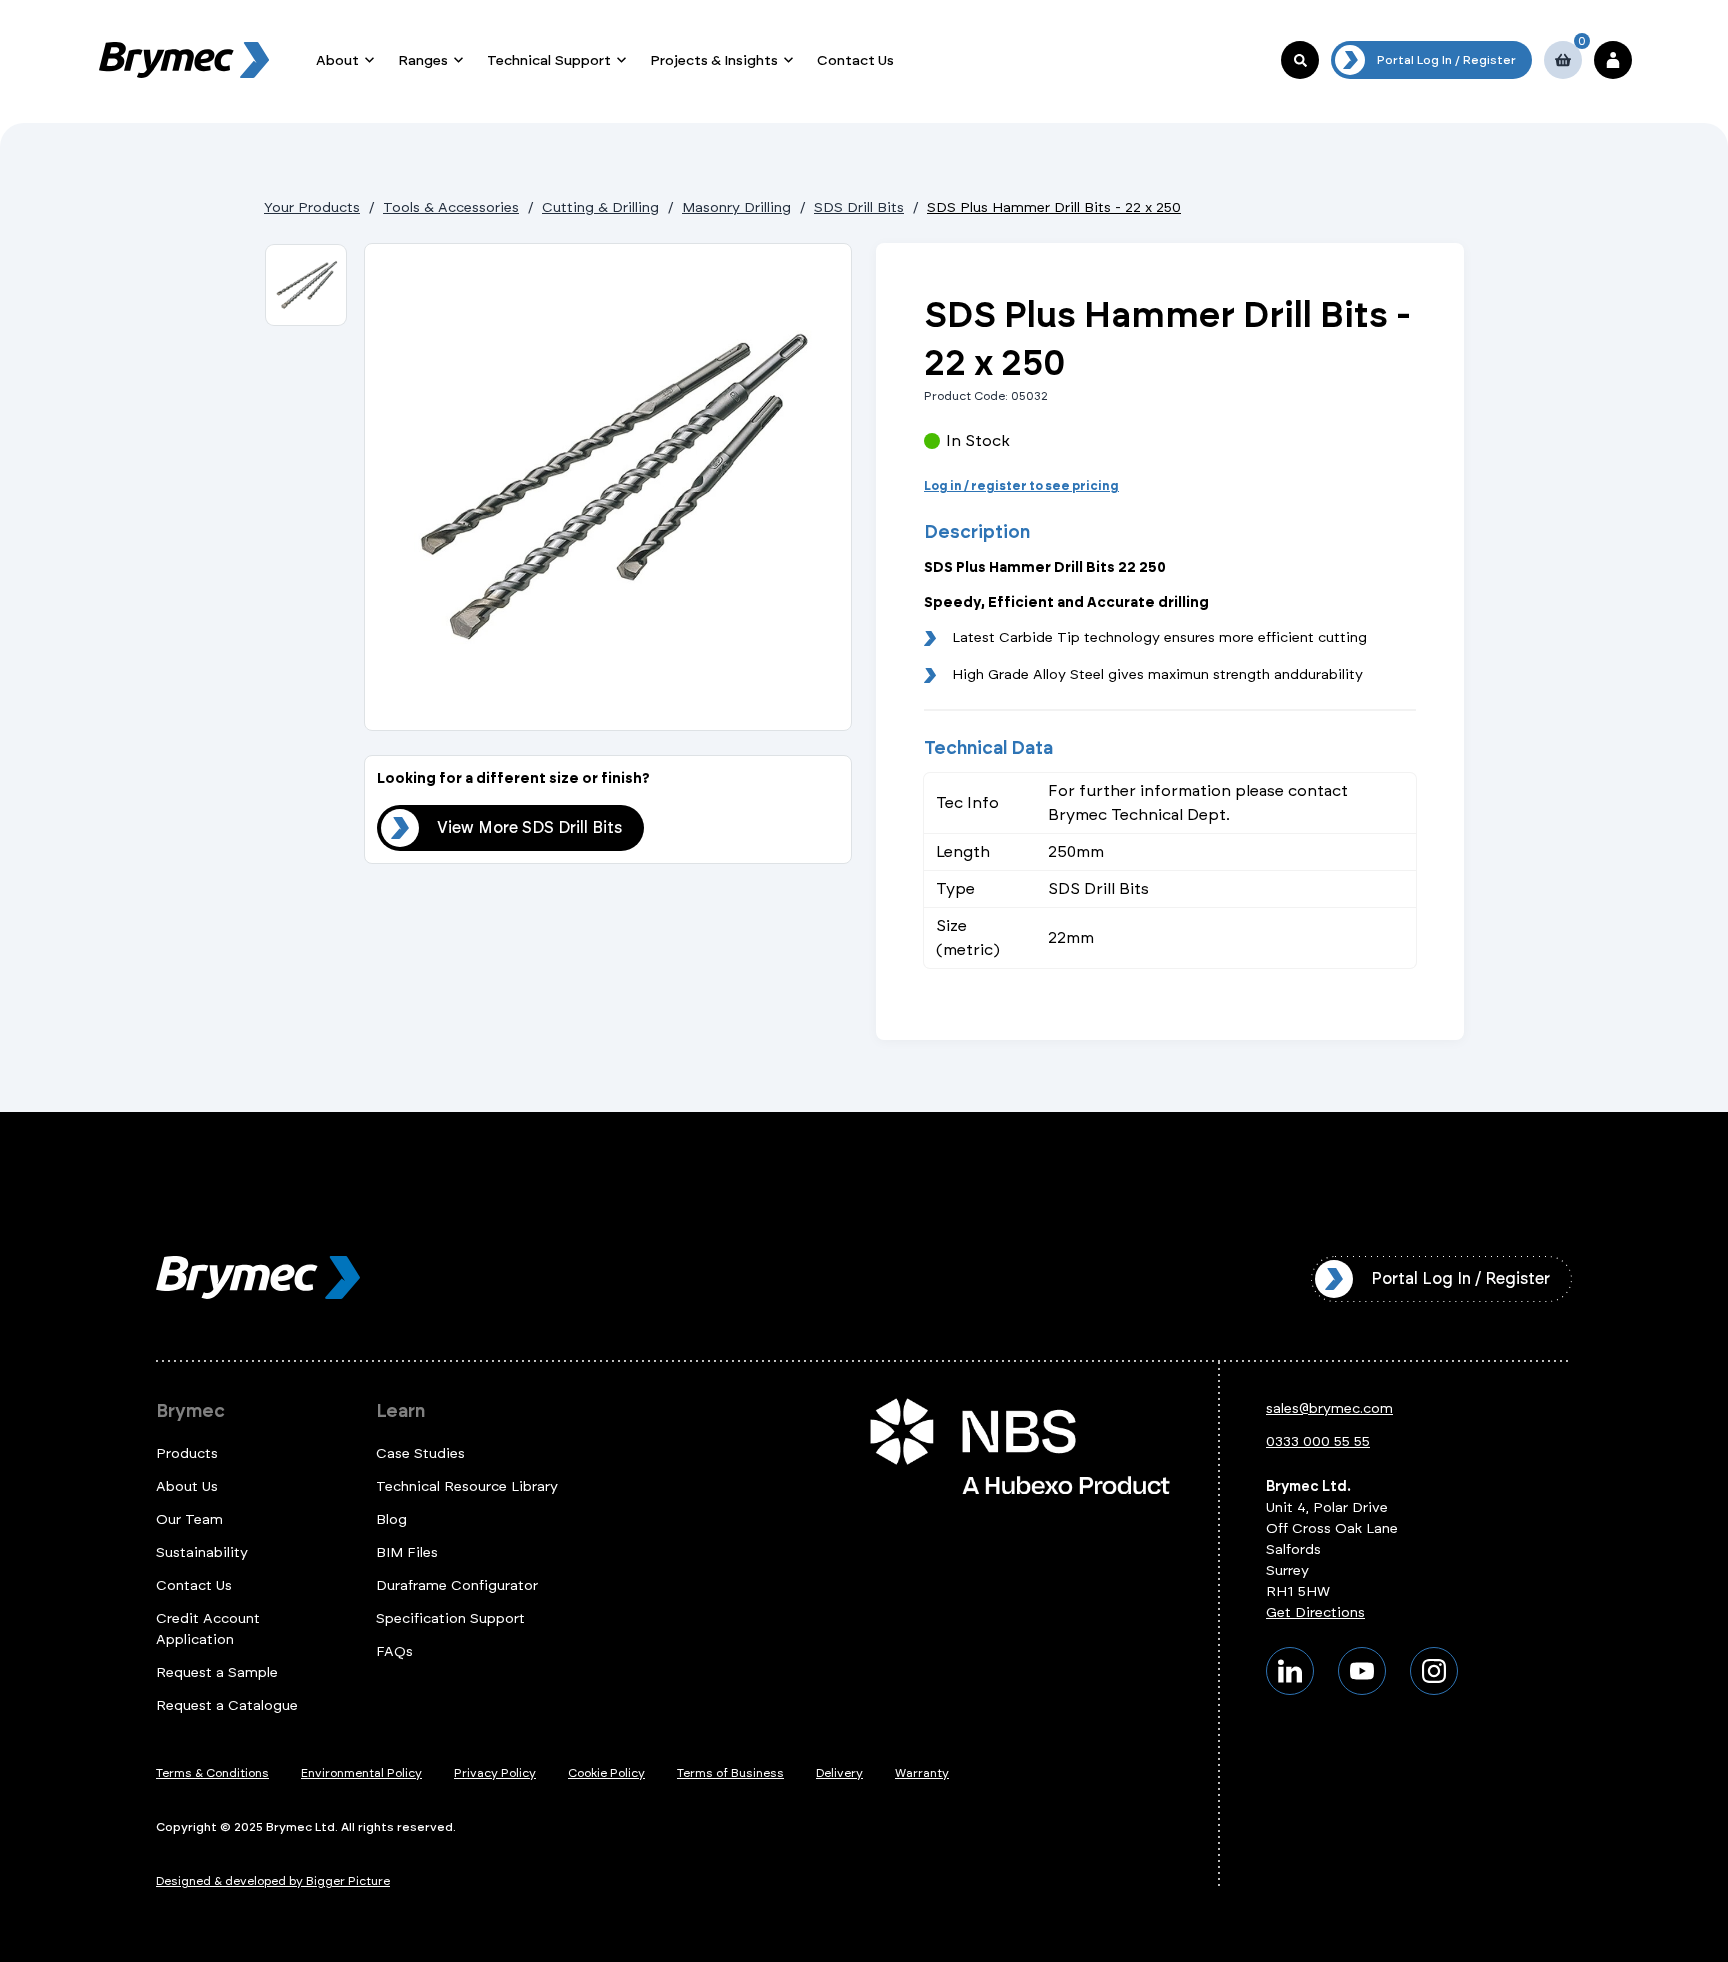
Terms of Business (730, 1773)
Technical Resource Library (467, 1486)
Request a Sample (217, 1672)
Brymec (190, 1411)
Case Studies (420, 1453)
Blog (391, 1519)
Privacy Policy (495, 1773)
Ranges (423, 60)
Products (187, 1453)
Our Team (189, 1519)
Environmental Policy (361, 1773)
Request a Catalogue (227, 1705)
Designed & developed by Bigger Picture (273, 1881)
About (337, 60)
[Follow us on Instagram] (1434, 1671)
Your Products (312, 207)
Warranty (922, 1773)
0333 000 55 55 (1318, 1441)
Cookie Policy (606, 1773)
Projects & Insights (714, 60)
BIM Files (407, 1552)
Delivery (839, 1773)
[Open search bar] (1300, 60)
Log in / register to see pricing (1021, 486)
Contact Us (855, 60)
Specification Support (450, 1618)
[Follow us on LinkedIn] (1290, 1671)
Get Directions (1315, 1612)
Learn (400, 1411)
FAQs (394, 1651)
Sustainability (202, 1552)
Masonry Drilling (736, 207)
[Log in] (1613, 60)
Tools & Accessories (451, 207)
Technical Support (549, 60)
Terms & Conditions (212, 1773)
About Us (187, 1486)
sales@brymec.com (1329, 1408)
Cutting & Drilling (600, 207)
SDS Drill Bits (859, 207)
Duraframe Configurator (457, 1585)
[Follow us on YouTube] (1362, 1671)
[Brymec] (184, 60)
